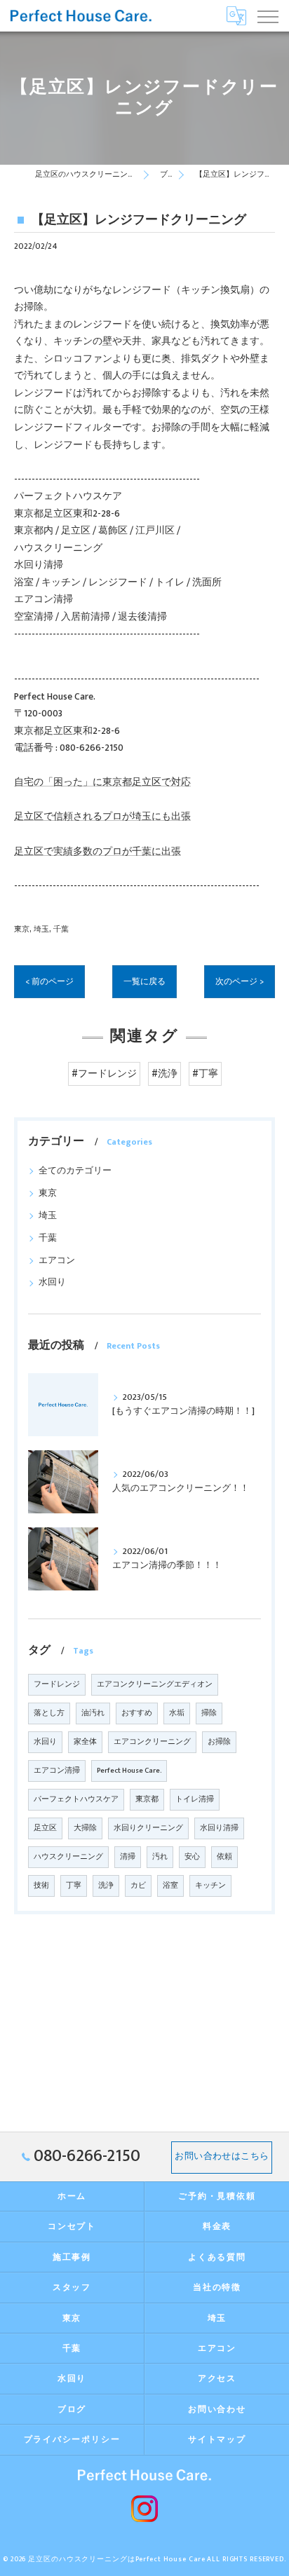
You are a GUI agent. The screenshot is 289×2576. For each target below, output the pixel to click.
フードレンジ (57, 1684)
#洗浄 (164, 1074)
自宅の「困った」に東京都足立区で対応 (102, 782)
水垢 (177, 1713)
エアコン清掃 (57, 1771)
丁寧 (74, 1886)
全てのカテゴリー (75, 1171)
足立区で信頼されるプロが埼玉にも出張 (102, 817)
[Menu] (267, 15)
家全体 (85, 1742)
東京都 (147, 1799)
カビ (138, 1886)
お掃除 (219, 1742)
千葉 (61, 929)
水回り (52, 1282)
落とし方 (49, 1713)
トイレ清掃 (195, 1799)
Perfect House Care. (129, 1771)
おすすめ (137, 1713)
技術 (41, 1886)
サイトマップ (217, 2440)
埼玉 (41, 929)
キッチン (210, 1886)
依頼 (224, 1857)
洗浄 (106, 1886)
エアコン (57, 1261)
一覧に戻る (144, 982)
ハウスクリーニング (68, 1857)
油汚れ (93, 1713)
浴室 (170, 1886)
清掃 (128, 1857)
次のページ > (240, 982)
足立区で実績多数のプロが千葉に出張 (98, 852)
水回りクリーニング (148, 1828)
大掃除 (85, 1828)
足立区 (45, 1828)
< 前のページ (49, 982)
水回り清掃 (219, 1828)
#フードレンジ (104, 1074)
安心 (192, 1857)
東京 (22, 929)
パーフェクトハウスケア (76, 1799)
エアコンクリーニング (152, 1742)
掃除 (209, 1713)
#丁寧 (205, 1074)
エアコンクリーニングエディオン (155, 1684)
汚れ (160, 1857)
